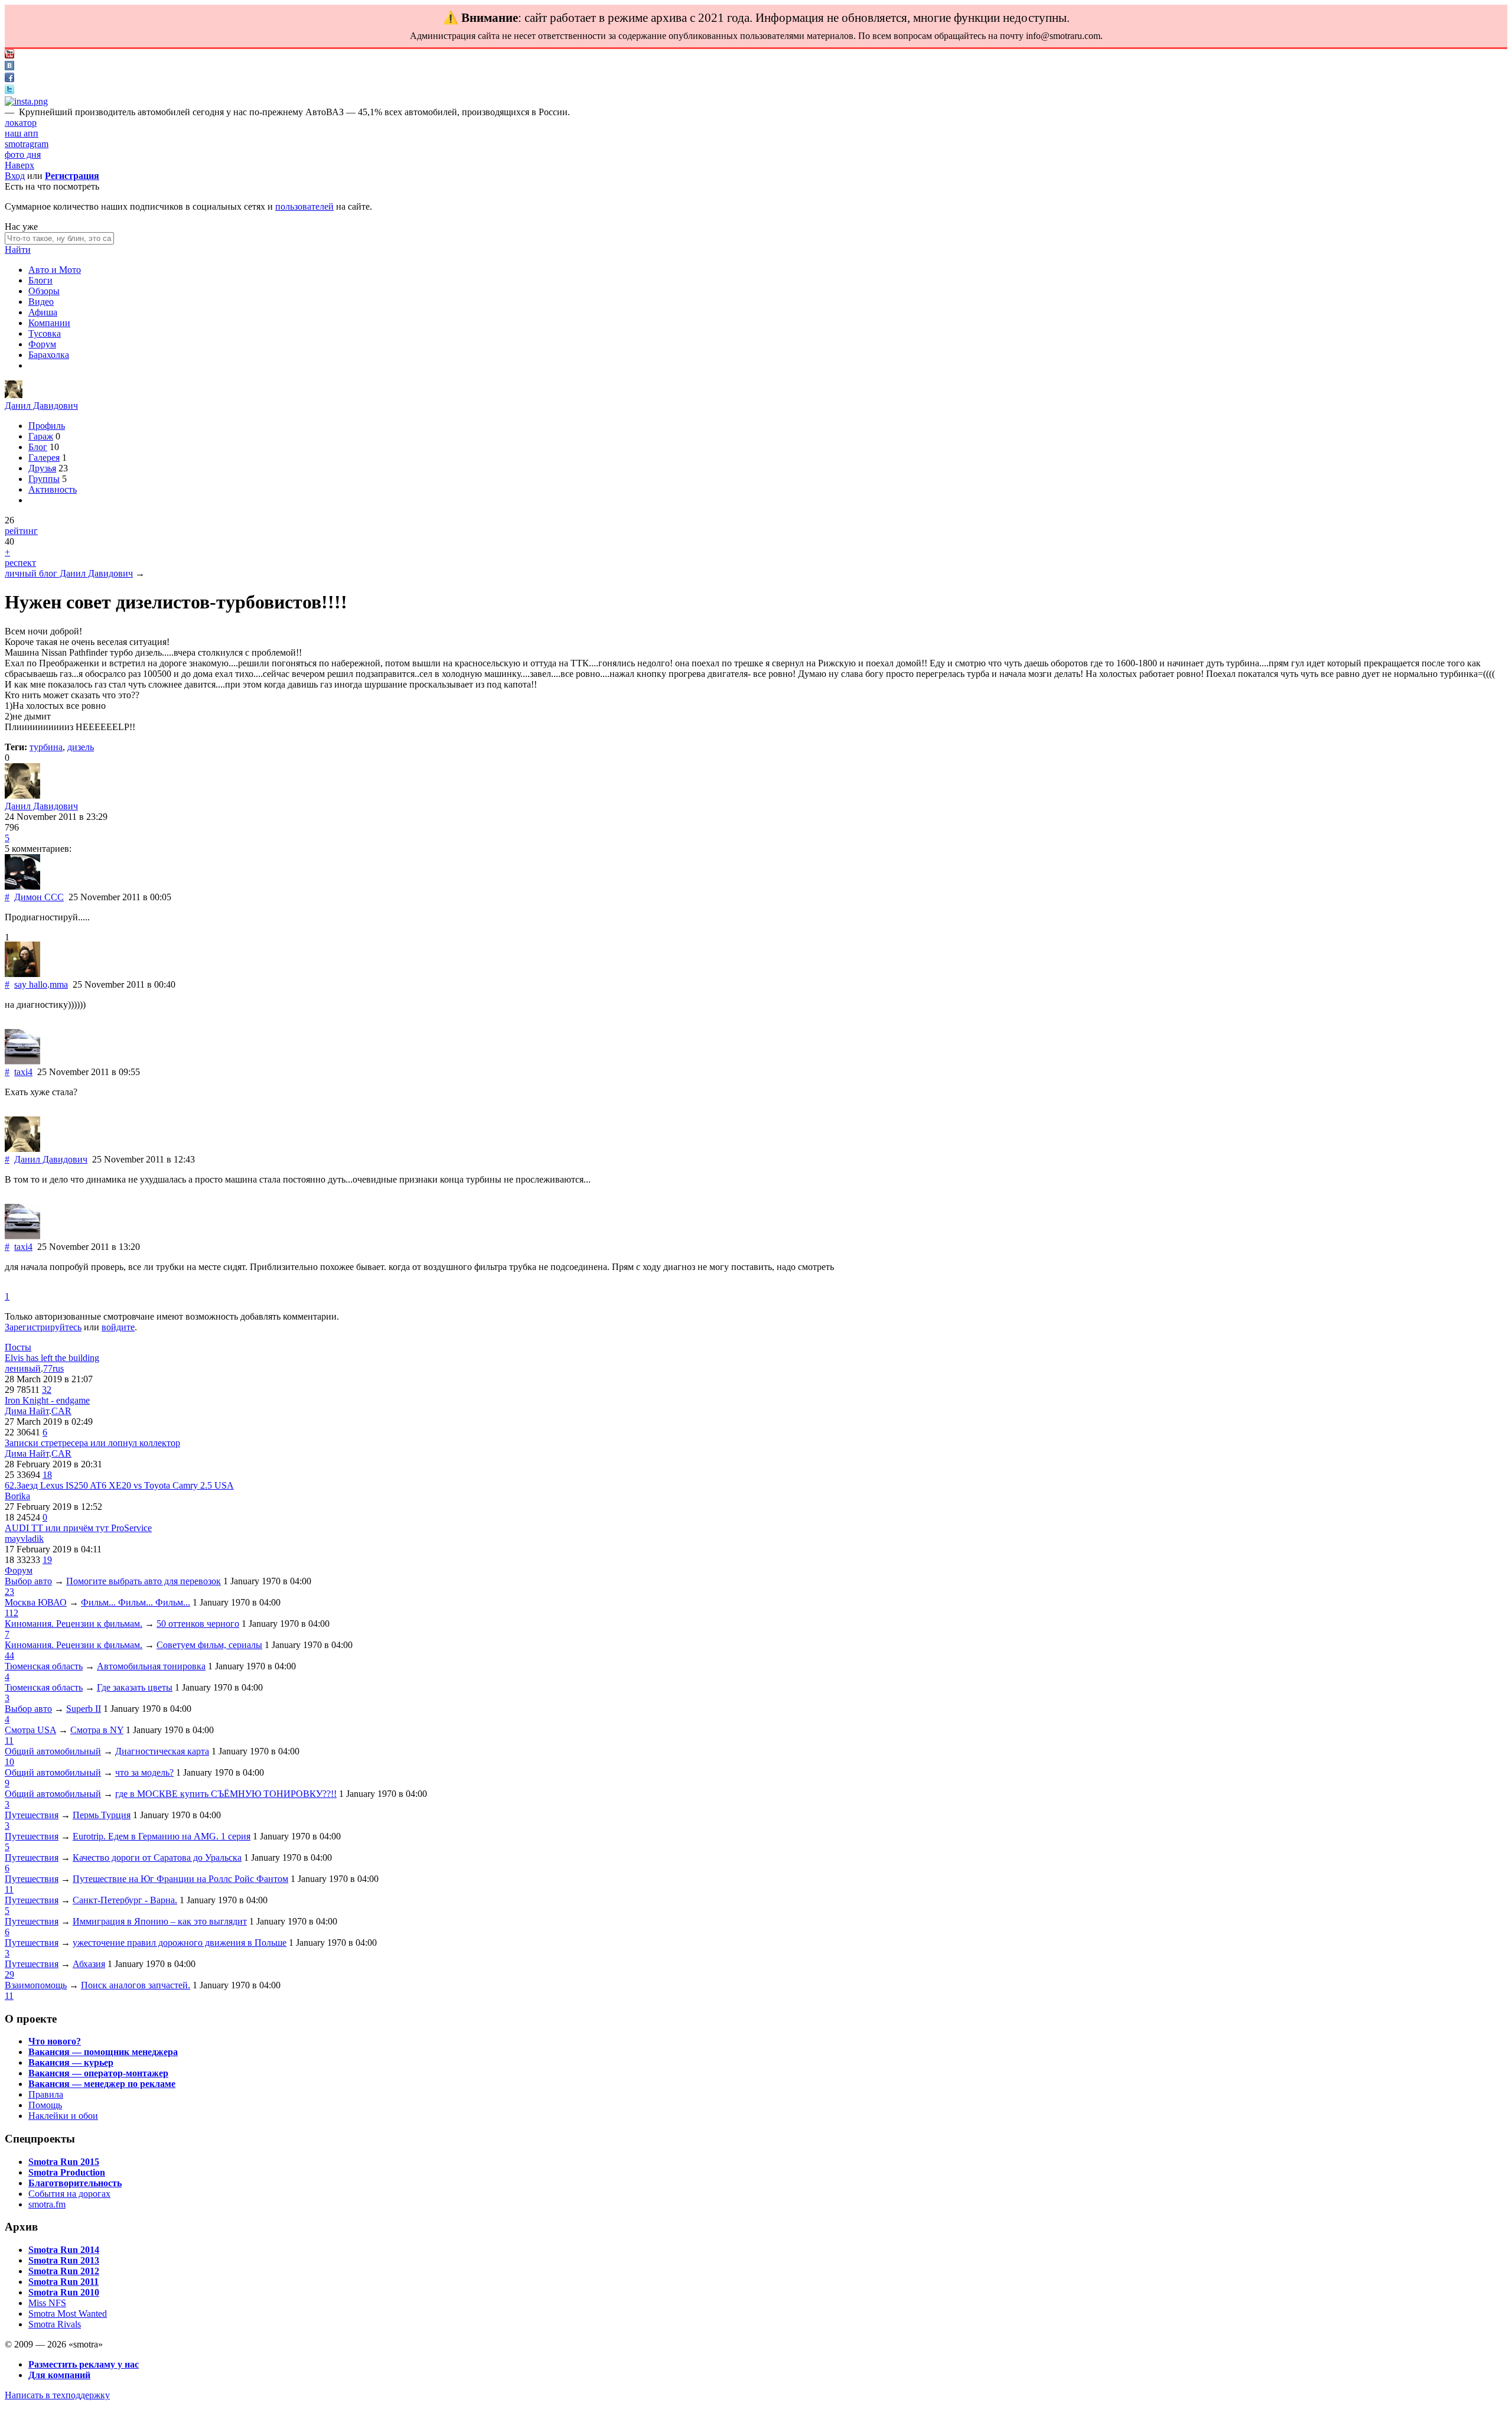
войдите (118, 1327)
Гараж (41, 436)
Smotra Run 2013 (64, 2260)
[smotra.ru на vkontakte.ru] (9, 67)
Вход (15, 176)
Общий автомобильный (53, 1751)
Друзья (42, 468)
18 (47, 1475)
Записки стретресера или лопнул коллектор (92, 1443)
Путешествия (32, 1815)
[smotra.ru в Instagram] (26, 101)
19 (47, 1560)
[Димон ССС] (22, 886)
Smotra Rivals (55, 2324)
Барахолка (49, 355)
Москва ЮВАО (36, 1602)
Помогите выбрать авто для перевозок (144, 1581)
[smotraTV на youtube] (9, 55)
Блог (38, 447)
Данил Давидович (41, 406)
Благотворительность (75, 2183)
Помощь (45, 2105)
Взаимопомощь (36, 1985)
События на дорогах (69, 2194)
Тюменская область (44, 1666)
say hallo (31, 984)
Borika (17, 1496)
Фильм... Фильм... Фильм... (136, 1602)
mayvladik (24, 1539)
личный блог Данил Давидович (69, 573)
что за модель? (144, 1772)
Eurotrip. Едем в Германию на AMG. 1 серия (162, 1836)
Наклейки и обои (63, 2116)
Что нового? (55, 2041)
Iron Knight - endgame (47, 1400)
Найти (18, 250)
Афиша (43, 312)
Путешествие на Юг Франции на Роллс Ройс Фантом (180, 1879)
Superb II (84, 1709)
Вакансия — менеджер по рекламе (102, 2084)
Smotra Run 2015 (64, 2162)
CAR (61, 1411)
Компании (49, 323)
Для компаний (59, 2375)
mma (59, 984)
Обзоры (44, 291)
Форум (42, 344)
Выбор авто (28, 1581)
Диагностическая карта (162, 1751)
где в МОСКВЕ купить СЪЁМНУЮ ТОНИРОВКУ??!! (226, 1794)
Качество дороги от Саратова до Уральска (157, 1857)
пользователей (304, 206)
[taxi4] (22, 1061)
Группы (44, 479)
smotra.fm (47, 2204)
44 (9, 1655)
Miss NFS (47, 2303)
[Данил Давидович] (14, 395)
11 (9, 1741)
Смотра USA (30, 1730)
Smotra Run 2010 (64, 2292)
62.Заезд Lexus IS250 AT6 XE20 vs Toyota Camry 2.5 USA (119, 1485)
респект (20, 563)
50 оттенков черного (198, 1624)
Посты (18, 1347)
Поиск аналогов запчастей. (136, 1985)
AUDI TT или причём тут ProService (78, 1528)
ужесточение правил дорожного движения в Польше (180, 1943)
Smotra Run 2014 (64, 2250)
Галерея (44, 458)
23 (9, 1592)
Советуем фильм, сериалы (209, 1645)
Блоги (40, 280)
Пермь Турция (102, 1815)
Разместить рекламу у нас (84, 2364)
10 (9, 1762)
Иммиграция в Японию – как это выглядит (160, 1921)
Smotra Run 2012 (64, 2271)
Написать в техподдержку (57, 2395)
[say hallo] (22, 974)
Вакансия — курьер (71, 2062)
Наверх (19, 165)
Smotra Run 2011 (63, 2282)
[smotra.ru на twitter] (9, 91)
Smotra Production (67, 2172)
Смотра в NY (97, 1730)
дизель (81, 747)
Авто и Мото (55, 270)
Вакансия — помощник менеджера (103, 2052)
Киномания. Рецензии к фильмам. (74, 1624)
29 (9, 1974)
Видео (41, 302)
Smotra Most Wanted (68, 2314)
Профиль (47, 426)
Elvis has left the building (52, 1358)
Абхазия (89, 1964)
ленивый (23, 1368)
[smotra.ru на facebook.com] (9, 79)
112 (12, 1613)
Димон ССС (39, 897)
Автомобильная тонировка (151, 1666)
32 (47, 1390)
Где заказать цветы (135, 1687)
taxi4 (23, 1072)
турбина (46, 747)
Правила (46, 2094)
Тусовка (45, 333)
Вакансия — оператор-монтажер (98, 2073)
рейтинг (21, 531)
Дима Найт (27, 1411)
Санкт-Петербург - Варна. (125, 1900)
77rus (53, 1368)
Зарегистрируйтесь (43, 1327)
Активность (53, 489)
